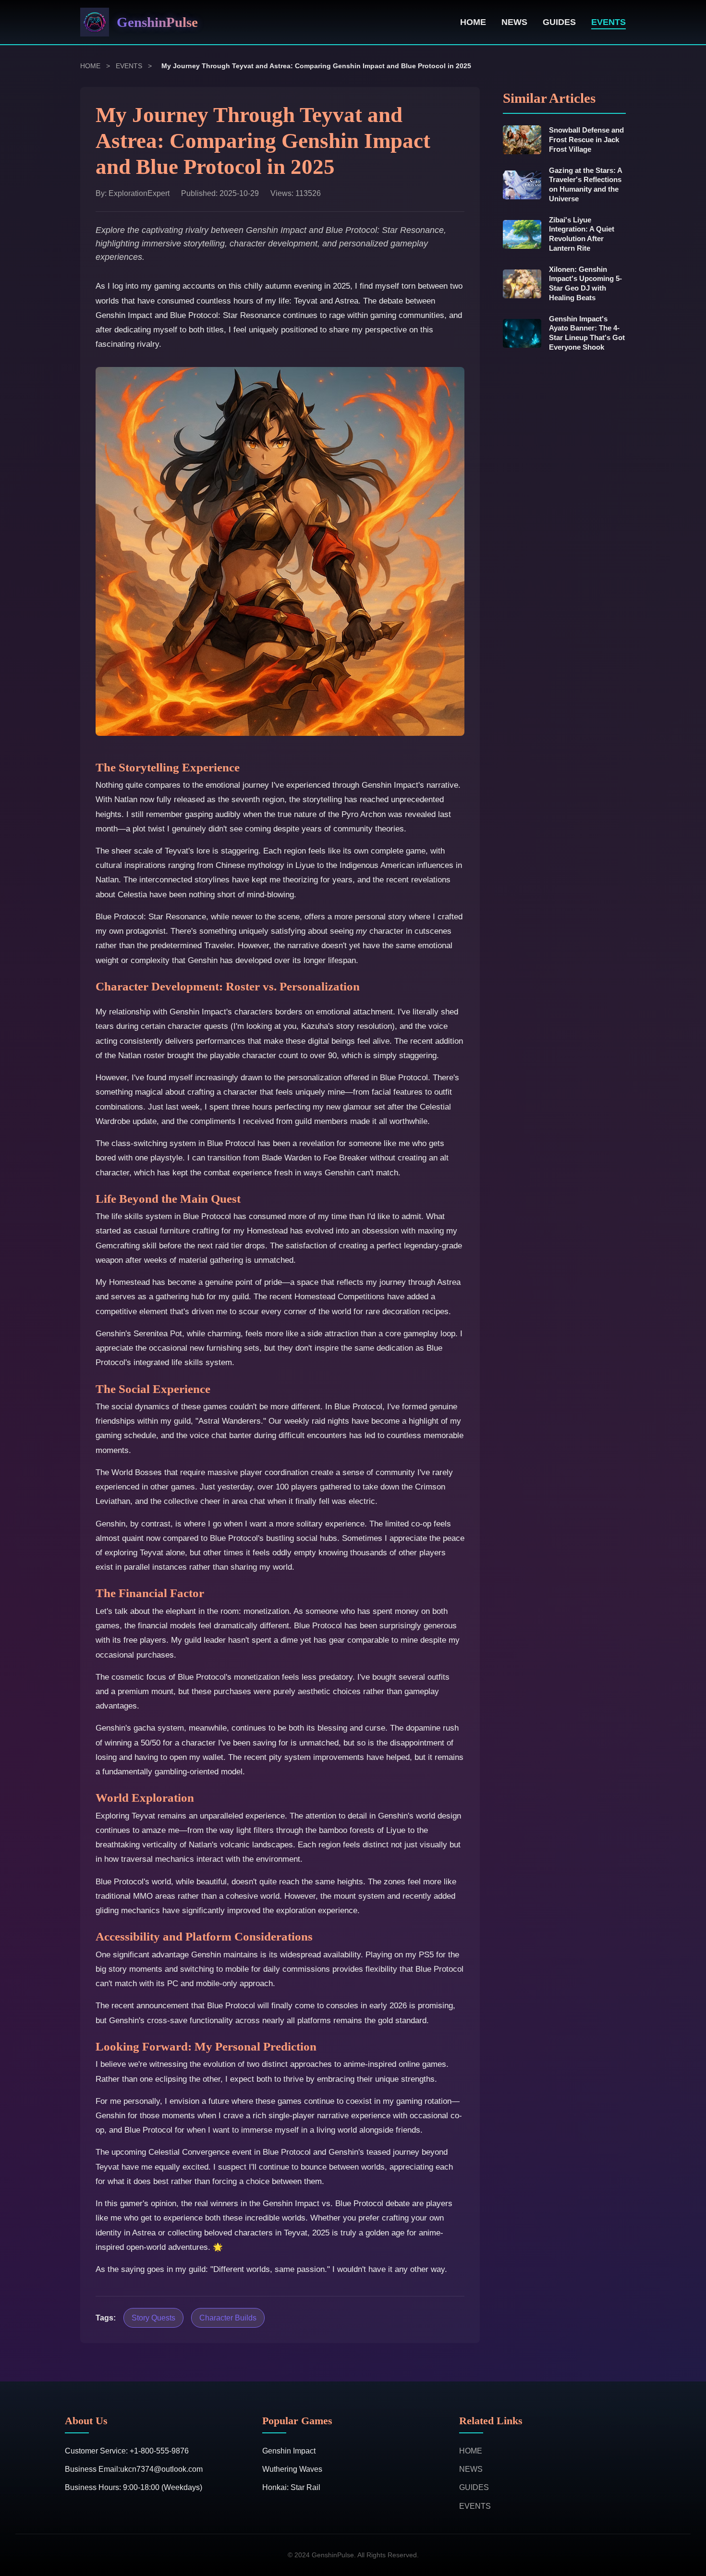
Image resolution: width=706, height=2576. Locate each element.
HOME (473, 22)
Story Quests (153, 2318)
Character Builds (228, 2318)
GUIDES (559, 22)
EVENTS (609, 22)
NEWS (514, 22)
